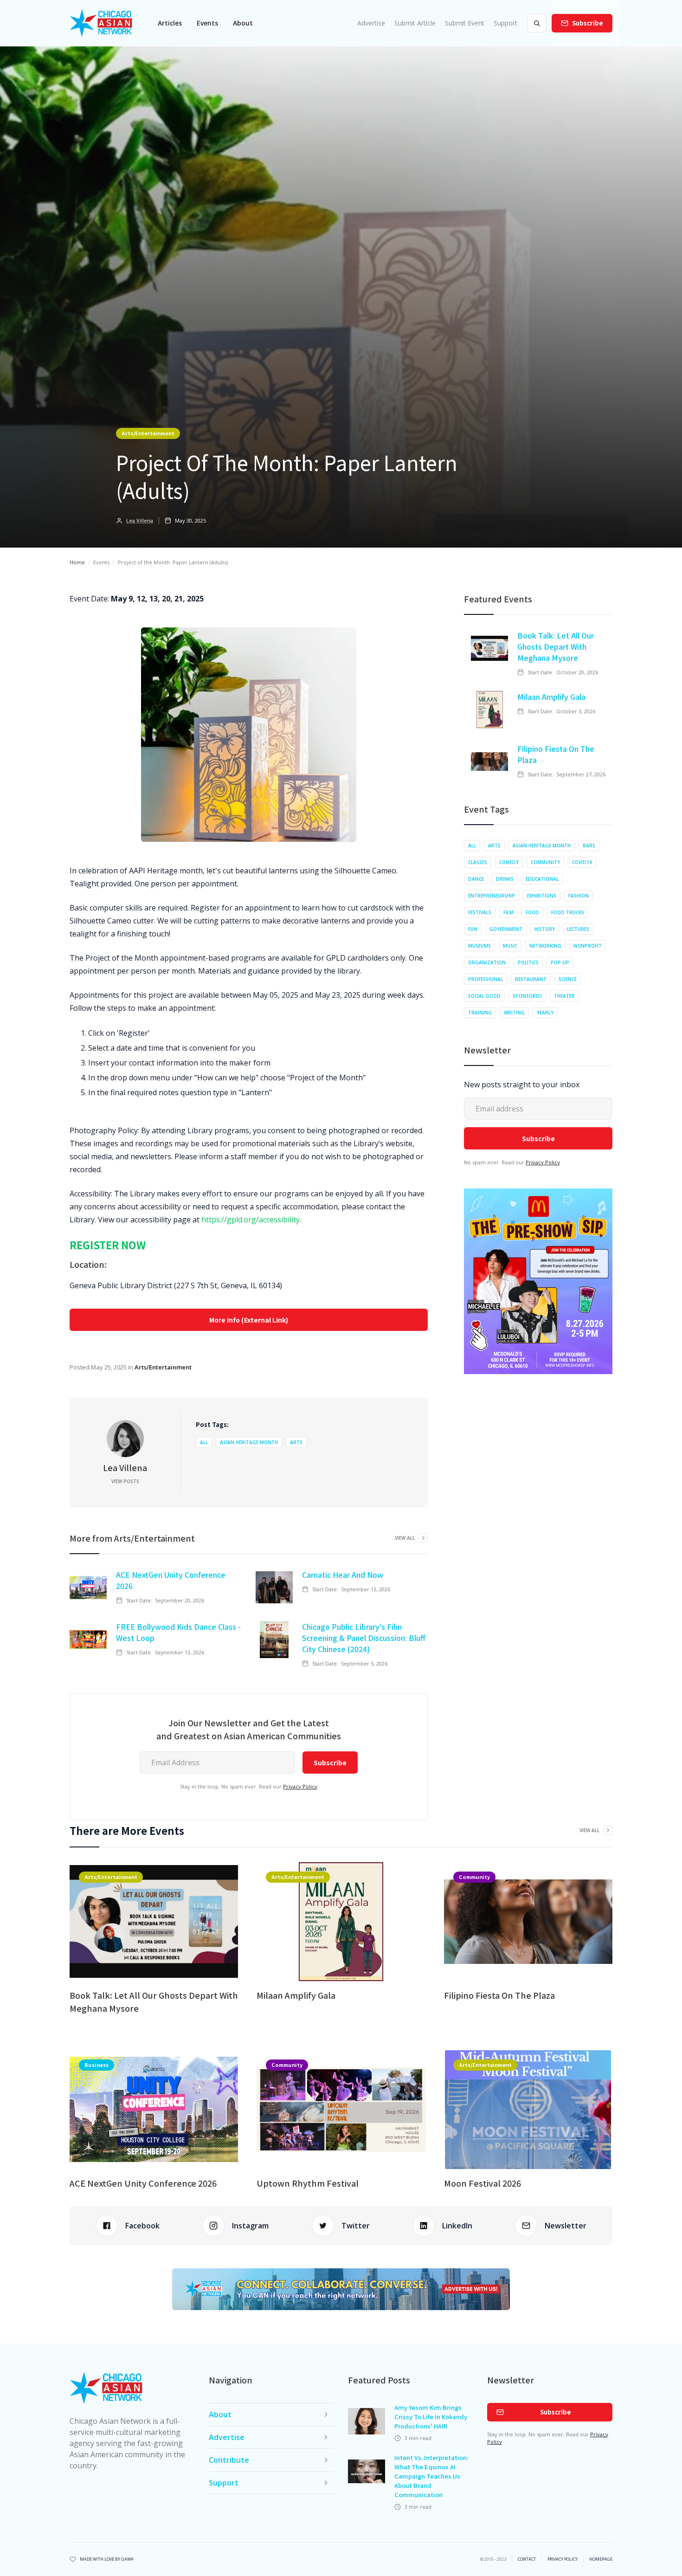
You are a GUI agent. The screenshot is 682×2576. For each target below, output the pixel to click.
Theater (564, 996)
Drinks (505, 879)
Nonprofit (588, 946)
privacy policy (563, 2559)
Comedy (509, 862)
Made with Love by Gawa (107, 2559)
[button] (170, 23)
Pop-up (560, 962)
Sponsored (527, 996)
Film (508, 912)
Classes (478, 862)
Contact (527, 2559)
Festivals (480, 912)
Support (505, 23)
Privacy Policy (300, 1786)
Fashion (579, 896)
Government (506, 929)
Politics (528, 962)
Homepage (601, 2559)
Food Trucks (568, 912)
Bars (589, 846)
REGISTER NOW (108, 1245)
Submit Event (465, 23)
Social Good (484, 996)
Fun (473, 929)
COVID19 (582, 862)
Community (545, 862)
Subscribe (588, 23)
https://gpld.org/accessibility (251, 1220)
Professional (486, 979)
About (243, 23)
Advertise (371, 23)
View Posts (125, 1481)
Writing (514, 1013)
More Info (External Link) (249, 1320)
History (545, 929)
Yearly (545, 1013)
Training (480, 1013)
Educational (542, 879)
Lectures (578, 929)
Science (568, 979)
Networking (545, 946)
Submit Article (415, 23)
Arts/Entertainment (148, 433)
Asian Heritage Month (249, 1442)
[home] (101, 23)
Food (532, 912)
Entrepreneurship (492, 896)
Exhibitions (542, 896)
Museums (479, 946)
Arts (296, 1442)
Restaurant (531, 979)
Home (77, 562)
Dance (476, 879)
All (204, 1442)
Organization (487, 962)
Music (510, 946)
